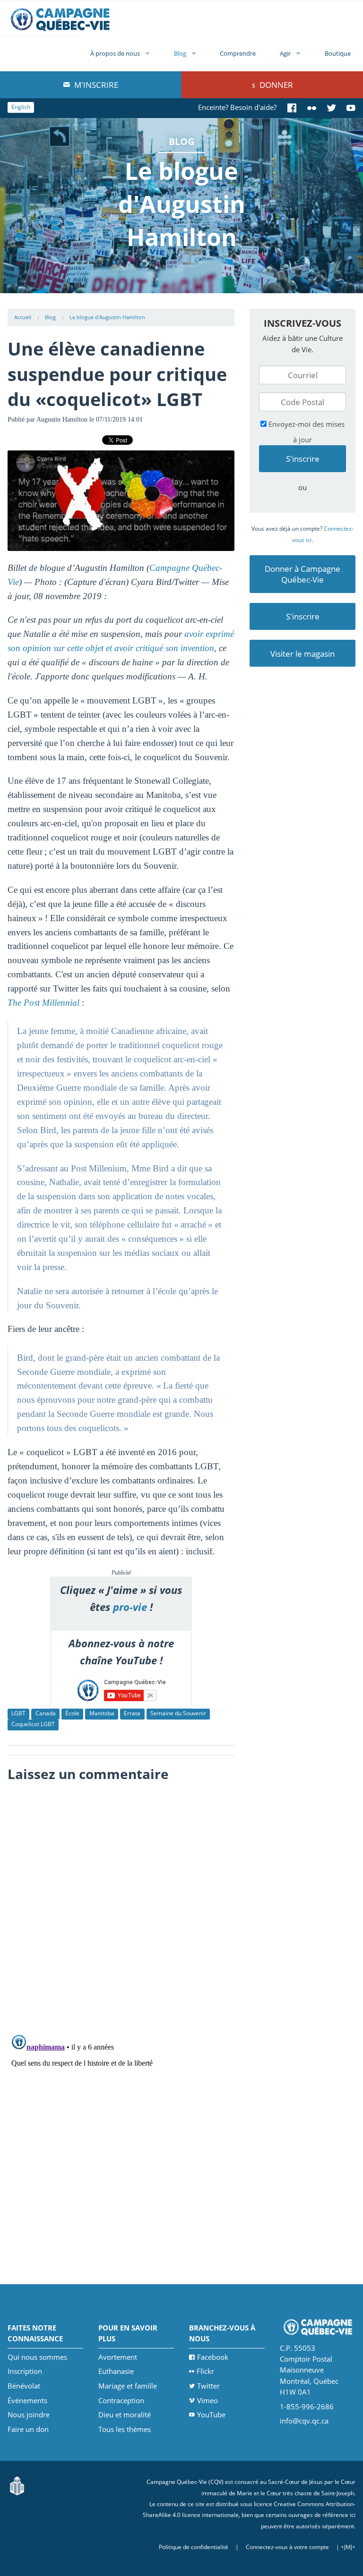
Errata (132, 1713)
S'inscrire (303, 616)
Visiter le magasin (302, 654)
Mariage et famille (128, 2386)
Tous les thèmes (125, 2429)
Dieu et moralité (125, 2415)
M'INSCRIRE (95, 85)
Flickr (205, 2371)
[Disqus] (121, 1906)
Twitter (208, 2386)
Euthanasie (116, 2371)
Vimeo (207, 2400)
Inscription (25, 2371)
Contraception (121, 2400)
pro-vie (130, 1607)
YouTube (211, 2415)
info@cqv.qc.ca (304, 2421)
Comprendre (238, 53)
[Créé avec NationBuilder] (17, 2485)
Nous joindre (29, 2415)
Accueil (23, 317)
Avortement (118, 2357)
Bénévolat (24, 2386)
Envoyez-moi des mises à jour (306, 432)
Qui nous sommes (37, 2357)
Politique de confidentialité (194, 2547)
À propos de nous (115, 53)
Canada (46, 1713)
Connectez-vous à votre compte (287, 2547)
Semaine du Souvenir (178, 1713)
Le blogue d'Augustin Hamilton (107, 317)
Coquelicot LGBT (33, 1724)
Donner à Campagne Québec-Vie (302, 574)
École (72, 1713)
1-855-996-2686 (307, 2407)
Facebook (213, 2357)
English (21, 107)
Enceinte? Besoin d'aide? (237, 107)
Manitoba (102, 1713)
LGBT (18, 1713)
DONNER (275, 85)
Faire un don (28, 2429)
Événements (27, 2400)
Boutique (338, 53)
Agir (285, 53)
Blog (180, 53)
